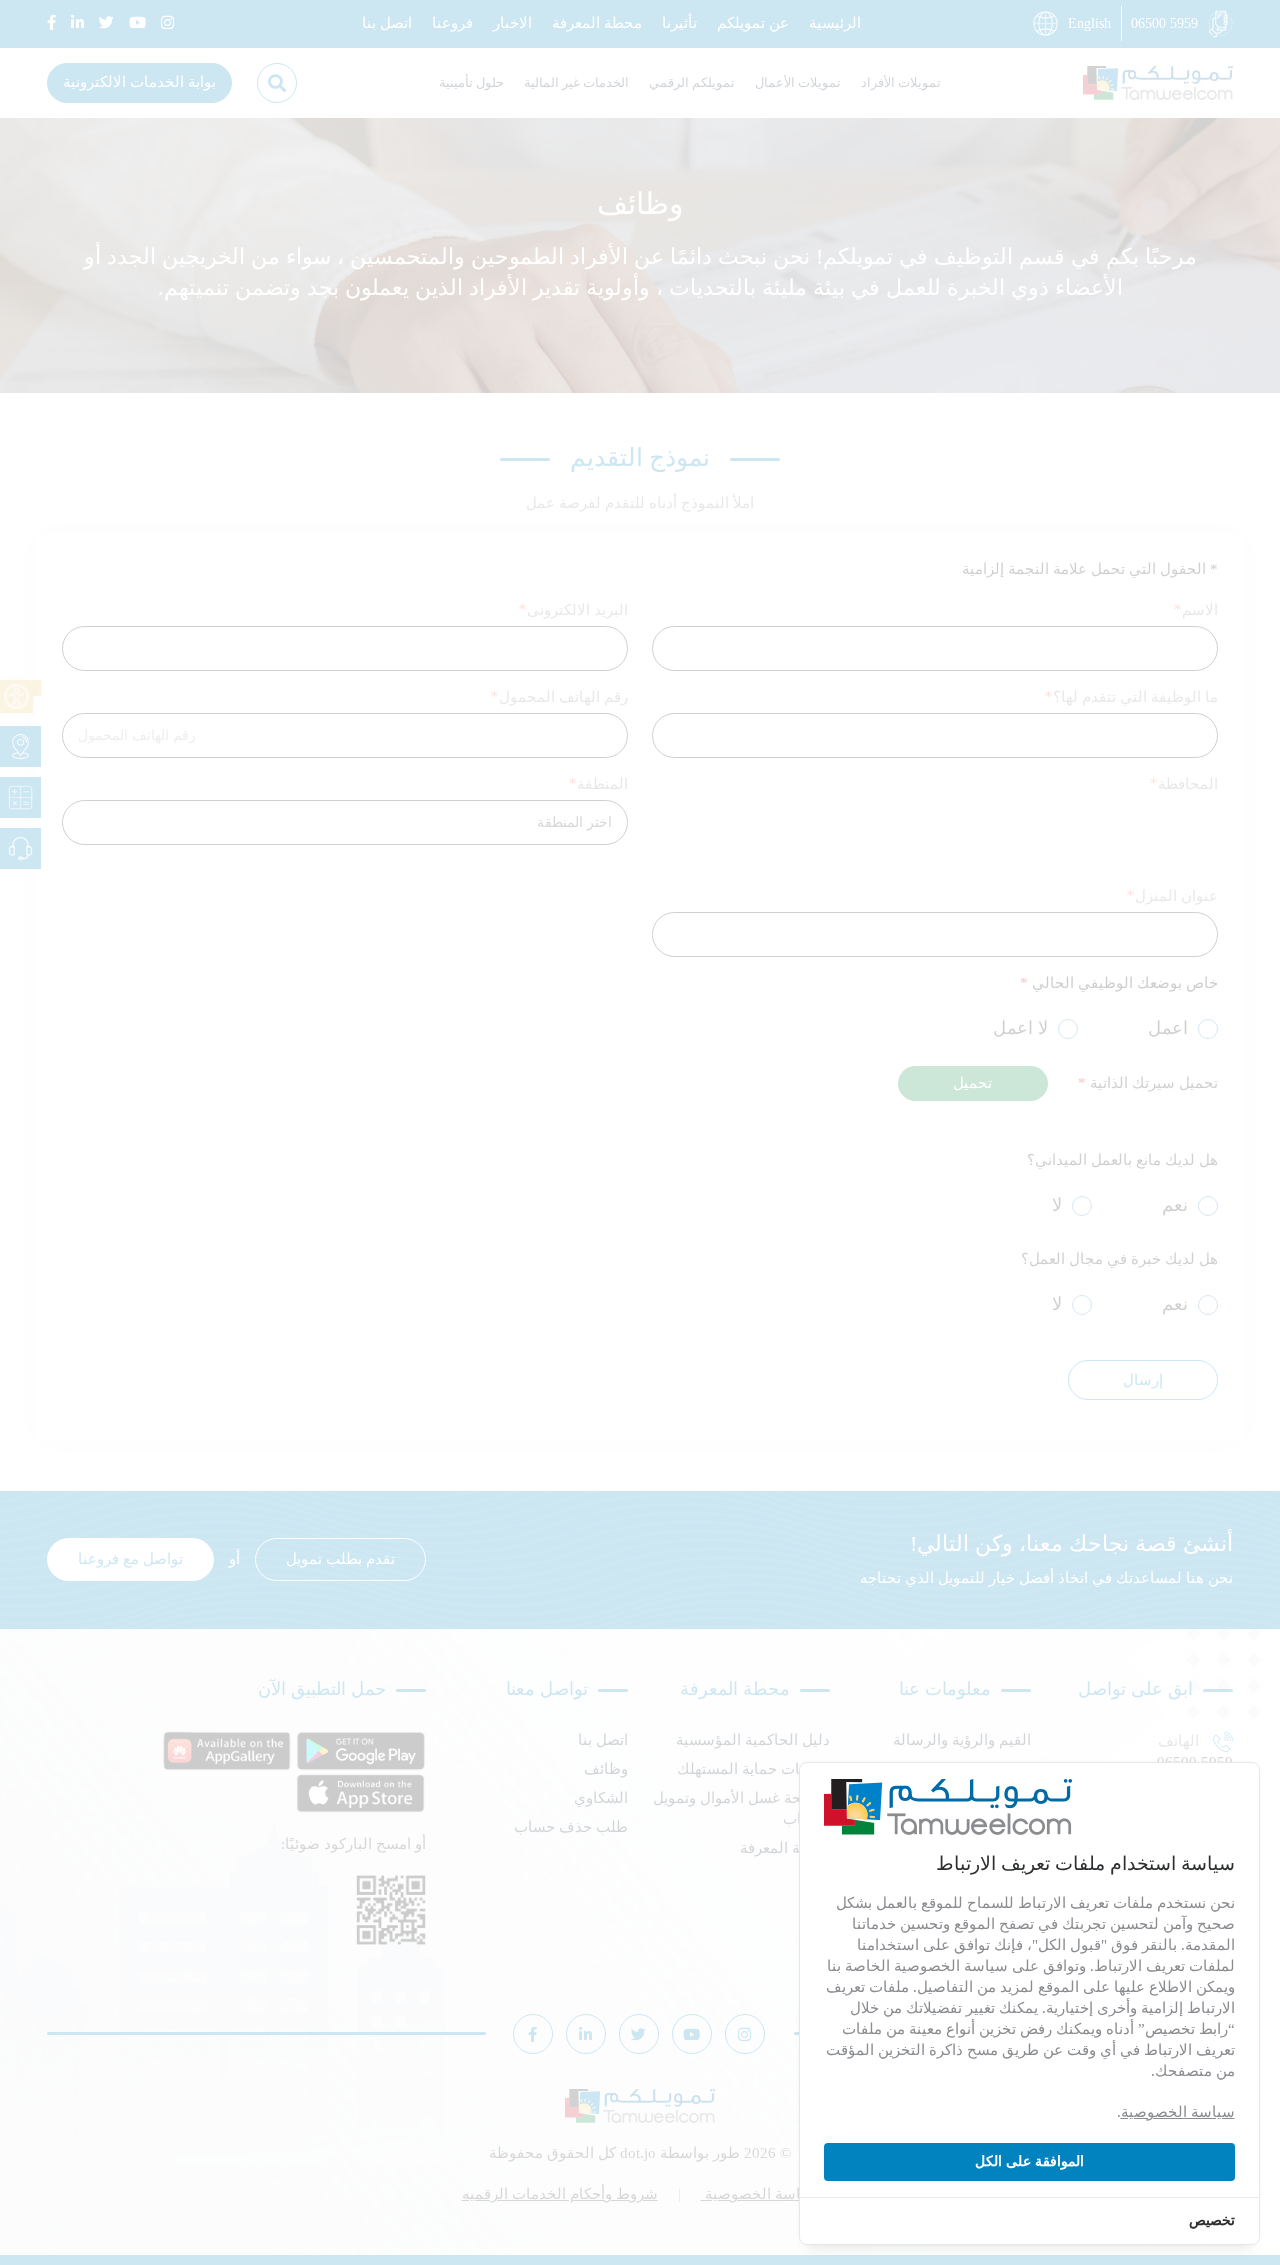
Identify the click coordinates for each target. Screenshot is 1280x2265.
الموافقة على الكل (1029, 2161)
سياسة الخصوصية (1178, 2112)
